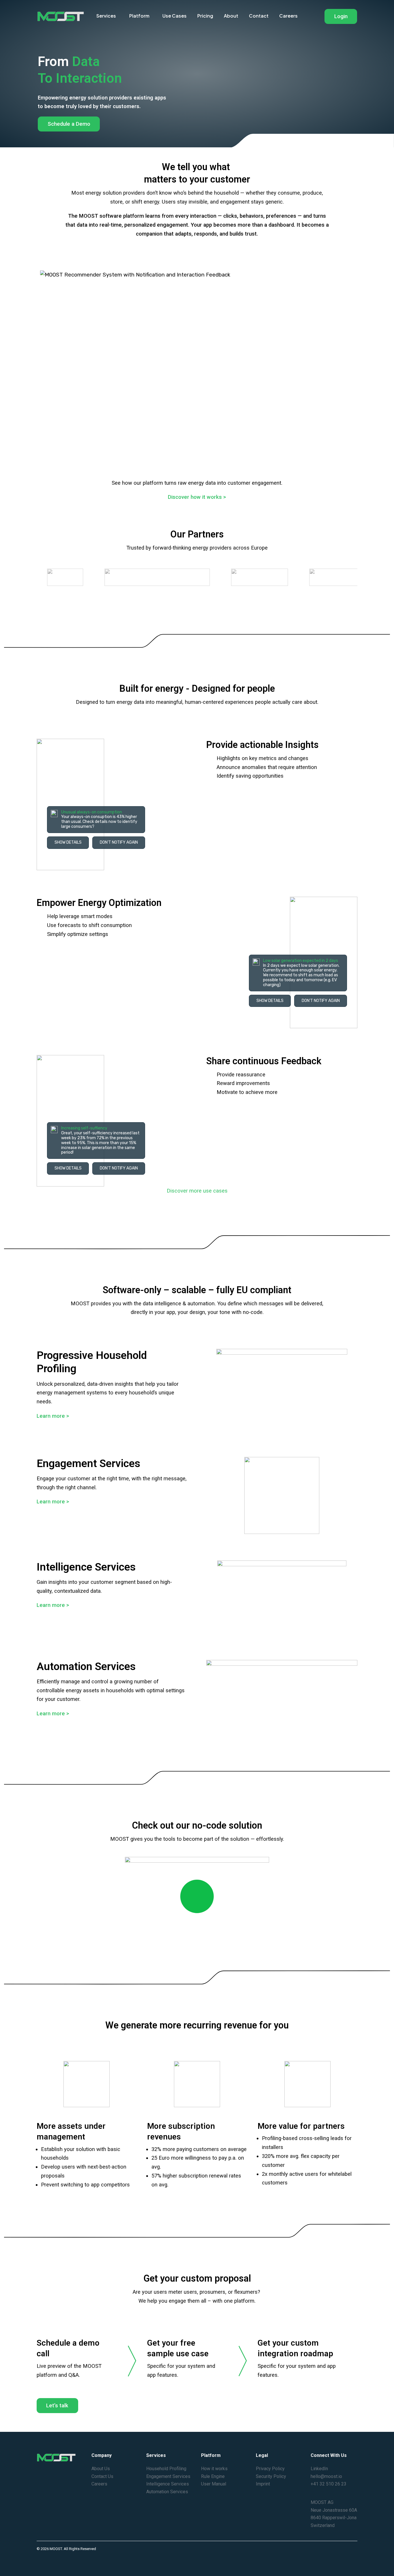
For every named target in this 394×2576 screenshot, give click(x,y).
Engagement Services (168, 2476)
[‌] (197, 1903)
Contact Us (102, 2476)
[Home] (61, 16)
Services (106, 16)
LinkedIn (319, 2469)
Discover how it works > (197, 497)
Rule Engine (213, 2476)
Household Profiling (166, 2469)
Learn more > (53, 1416)
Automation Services (167, 2492)
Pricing (205, 16)
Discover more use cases (197, 1191)
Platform (139, 16)
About (231, 16)
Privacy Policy (270, 2469)
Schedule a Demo (69, 124)
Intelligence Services (168, 2484)
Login (341, 16)
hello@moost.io (326, 2476)
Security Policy (271, 2476)
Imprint (263, 2484)
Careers (288, 16)
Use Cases (175, 16)
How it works (214, 2469)
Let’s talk (57, 2406)
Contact (259, 16)
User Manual (214, 2484)
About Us (101, 2469)
